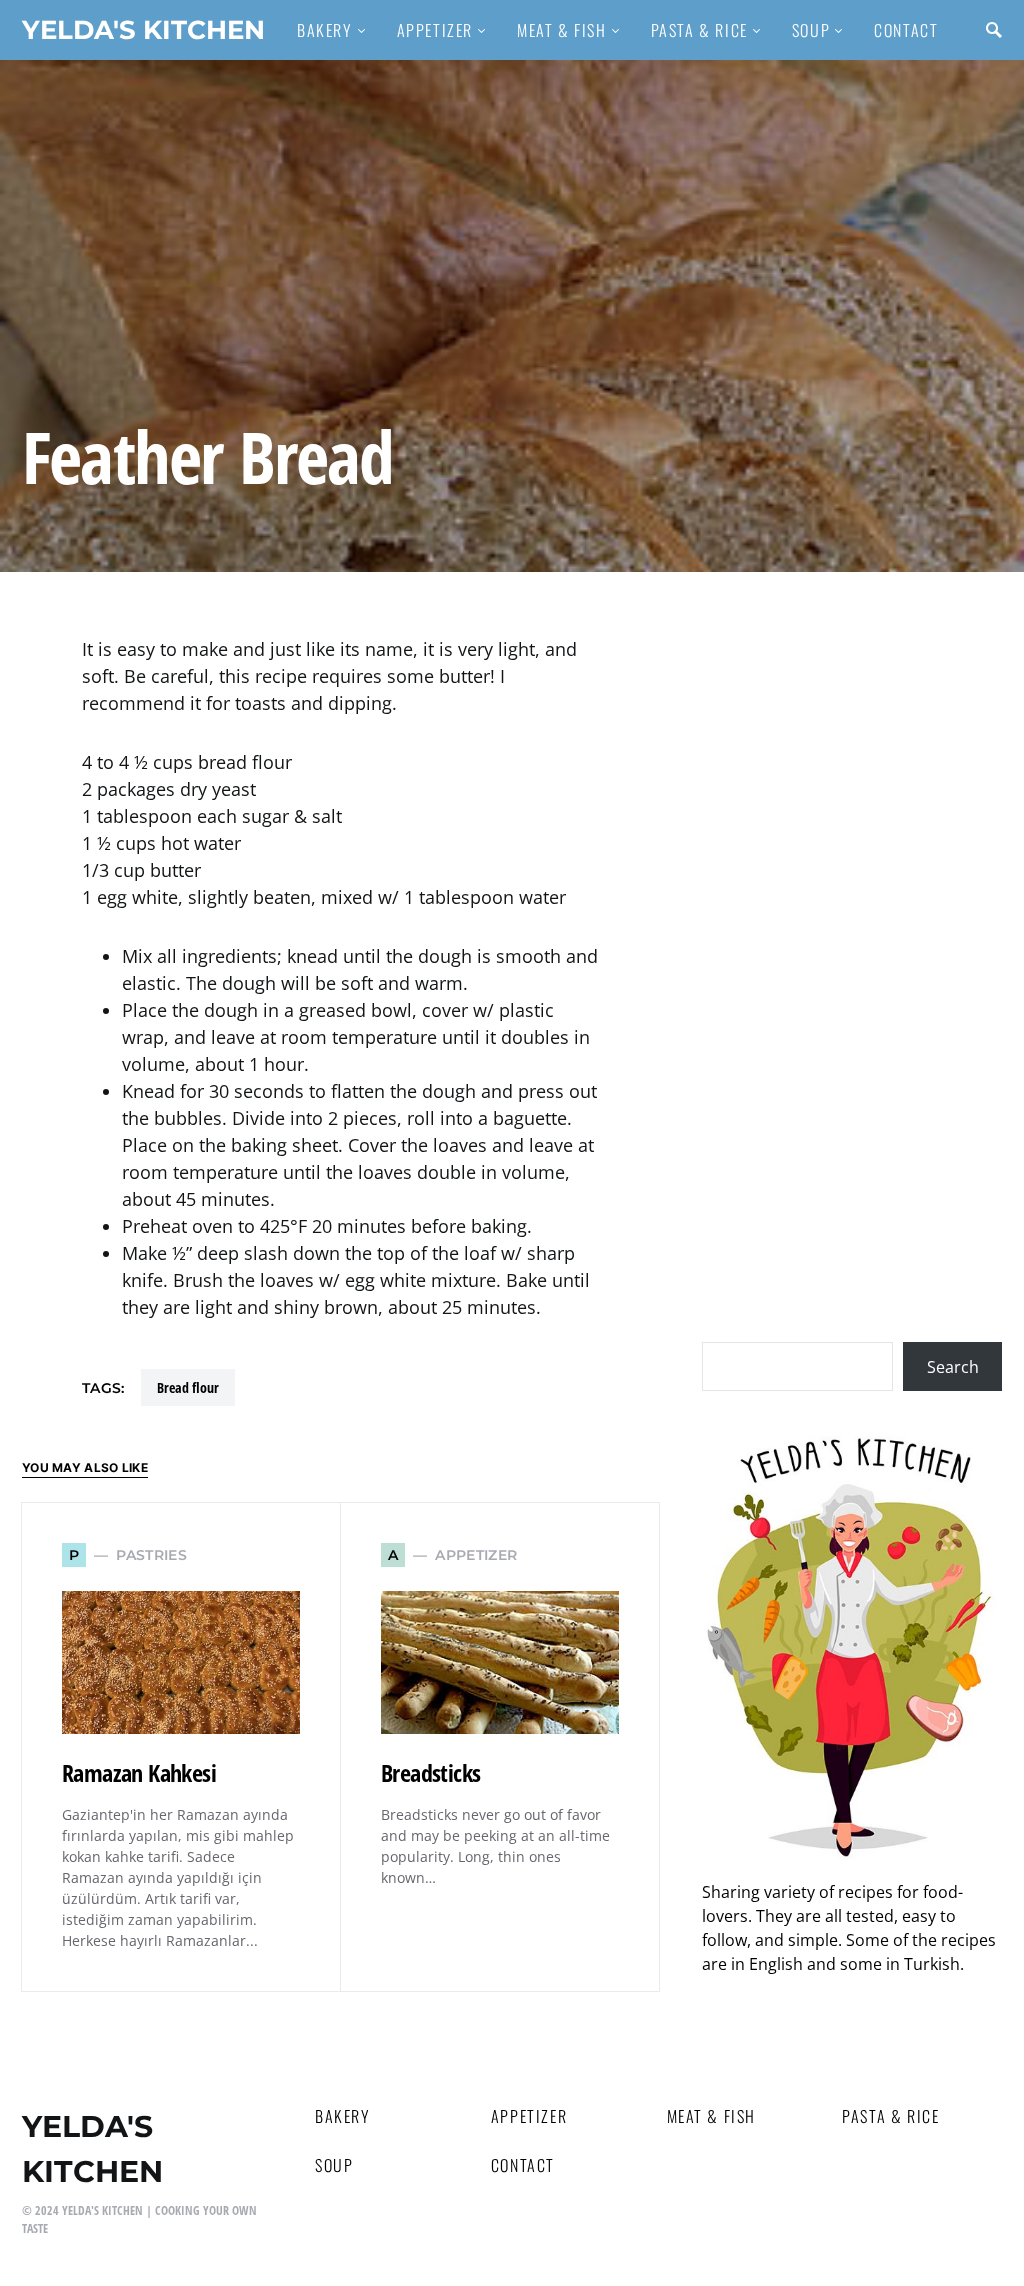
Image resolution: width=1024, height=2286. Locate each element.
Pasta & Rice (890, 2116)
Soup (334, 2165)
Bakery (343, 2116)
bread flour (188, 1387)
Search (953, 1367)
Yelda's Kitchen (143, 29)
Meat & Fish (712, 2116)
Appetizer (529, 2116)
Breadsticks (430, 1772)
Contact (523, 2165)
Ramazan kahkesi (139, 1772)
